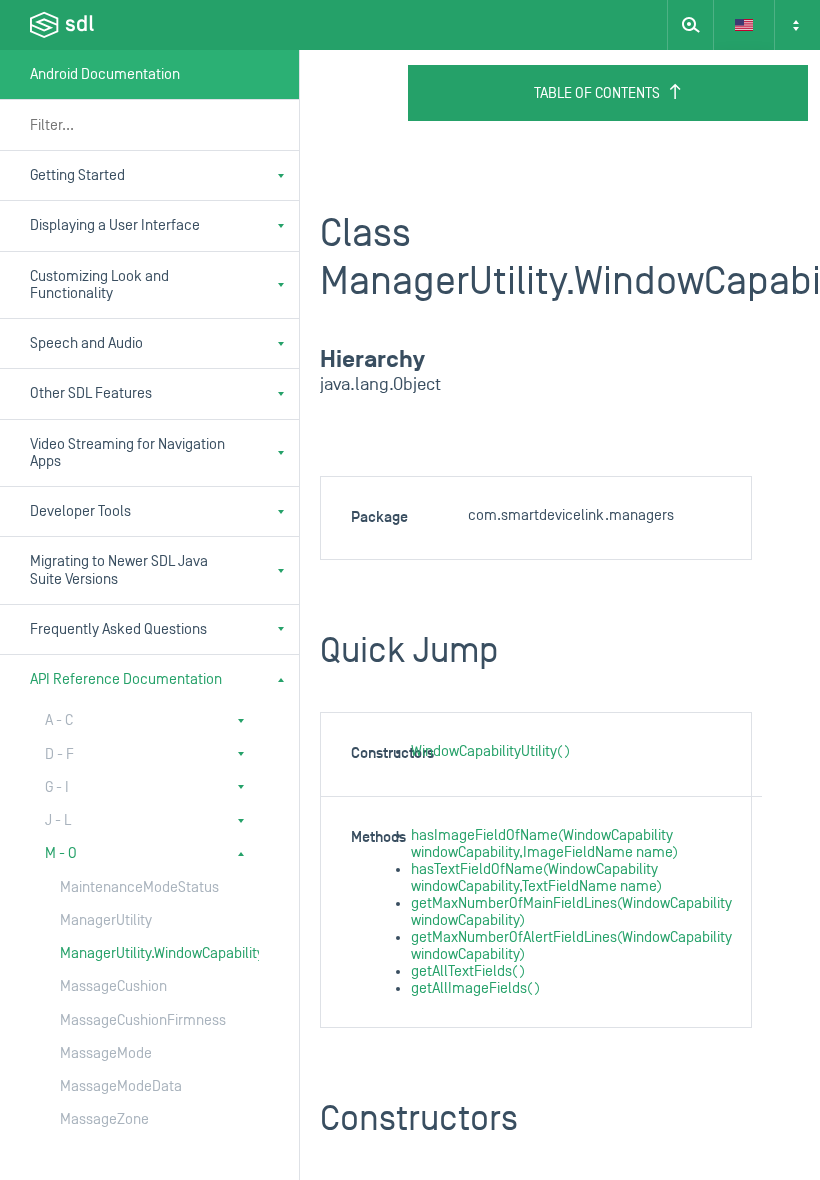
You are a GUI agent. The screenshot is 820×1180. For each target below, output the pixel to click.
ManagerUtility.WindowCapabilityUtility (139, 953)
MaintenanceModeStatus (139, 887)
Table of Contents (597, 93)
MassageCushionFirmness (139, 1020)
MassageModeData (121, 1086)
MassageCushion (113, 986)
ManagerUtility (106, 920)
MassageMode (106, 1053)
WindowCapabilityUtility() (490, 751)
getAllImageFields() (475, 988)
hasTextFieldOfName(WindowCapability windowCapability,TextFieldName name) (536, 878)
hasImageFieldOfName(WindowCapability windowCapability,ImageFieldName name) (544, 844)
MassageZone (104, 1119)
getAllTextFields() (468, 971)
